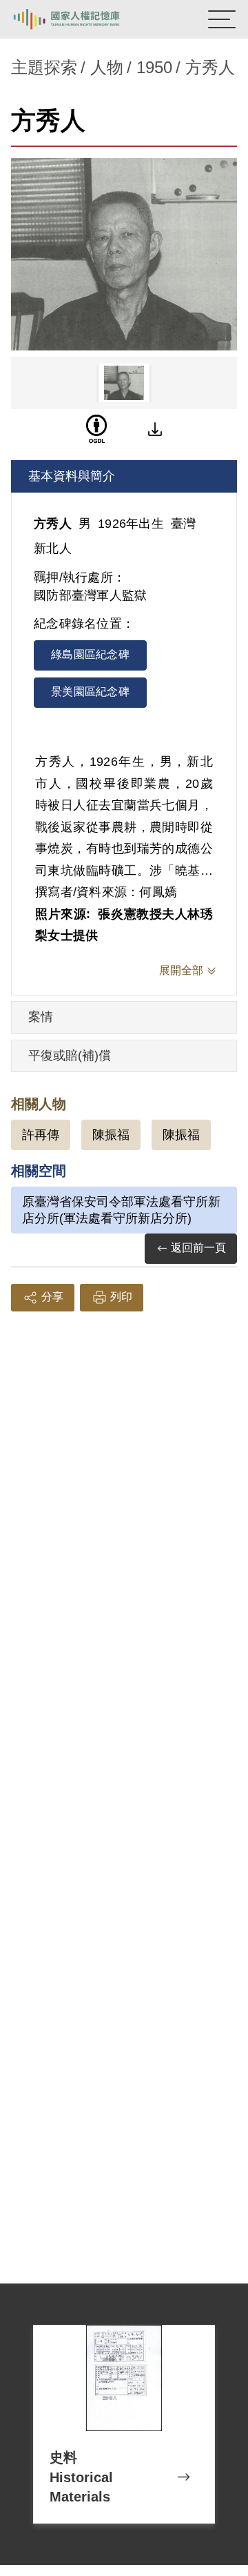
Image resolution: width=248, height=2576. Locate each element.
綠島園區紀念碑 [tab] (90, 654)
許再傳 (41, 1135)
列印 (121, 1297)
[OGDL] (96, 429)
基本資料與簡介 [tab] (72, 476)
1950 (154, 67)
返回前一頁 (198, 1248)
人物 (107, 67)
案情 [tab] (41, 1017)
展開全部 (181, 970)
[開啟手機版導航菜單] (222, 19)
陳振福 (111, 1135)
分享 (52, 1297)
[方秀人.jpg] (124, 254)
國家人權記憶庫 (81, 19)
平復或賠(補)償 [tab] (70, 1056)
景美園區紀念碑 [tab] (90, 692)
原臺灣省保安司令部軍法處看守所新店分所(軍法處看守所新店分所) (121, 1210)
